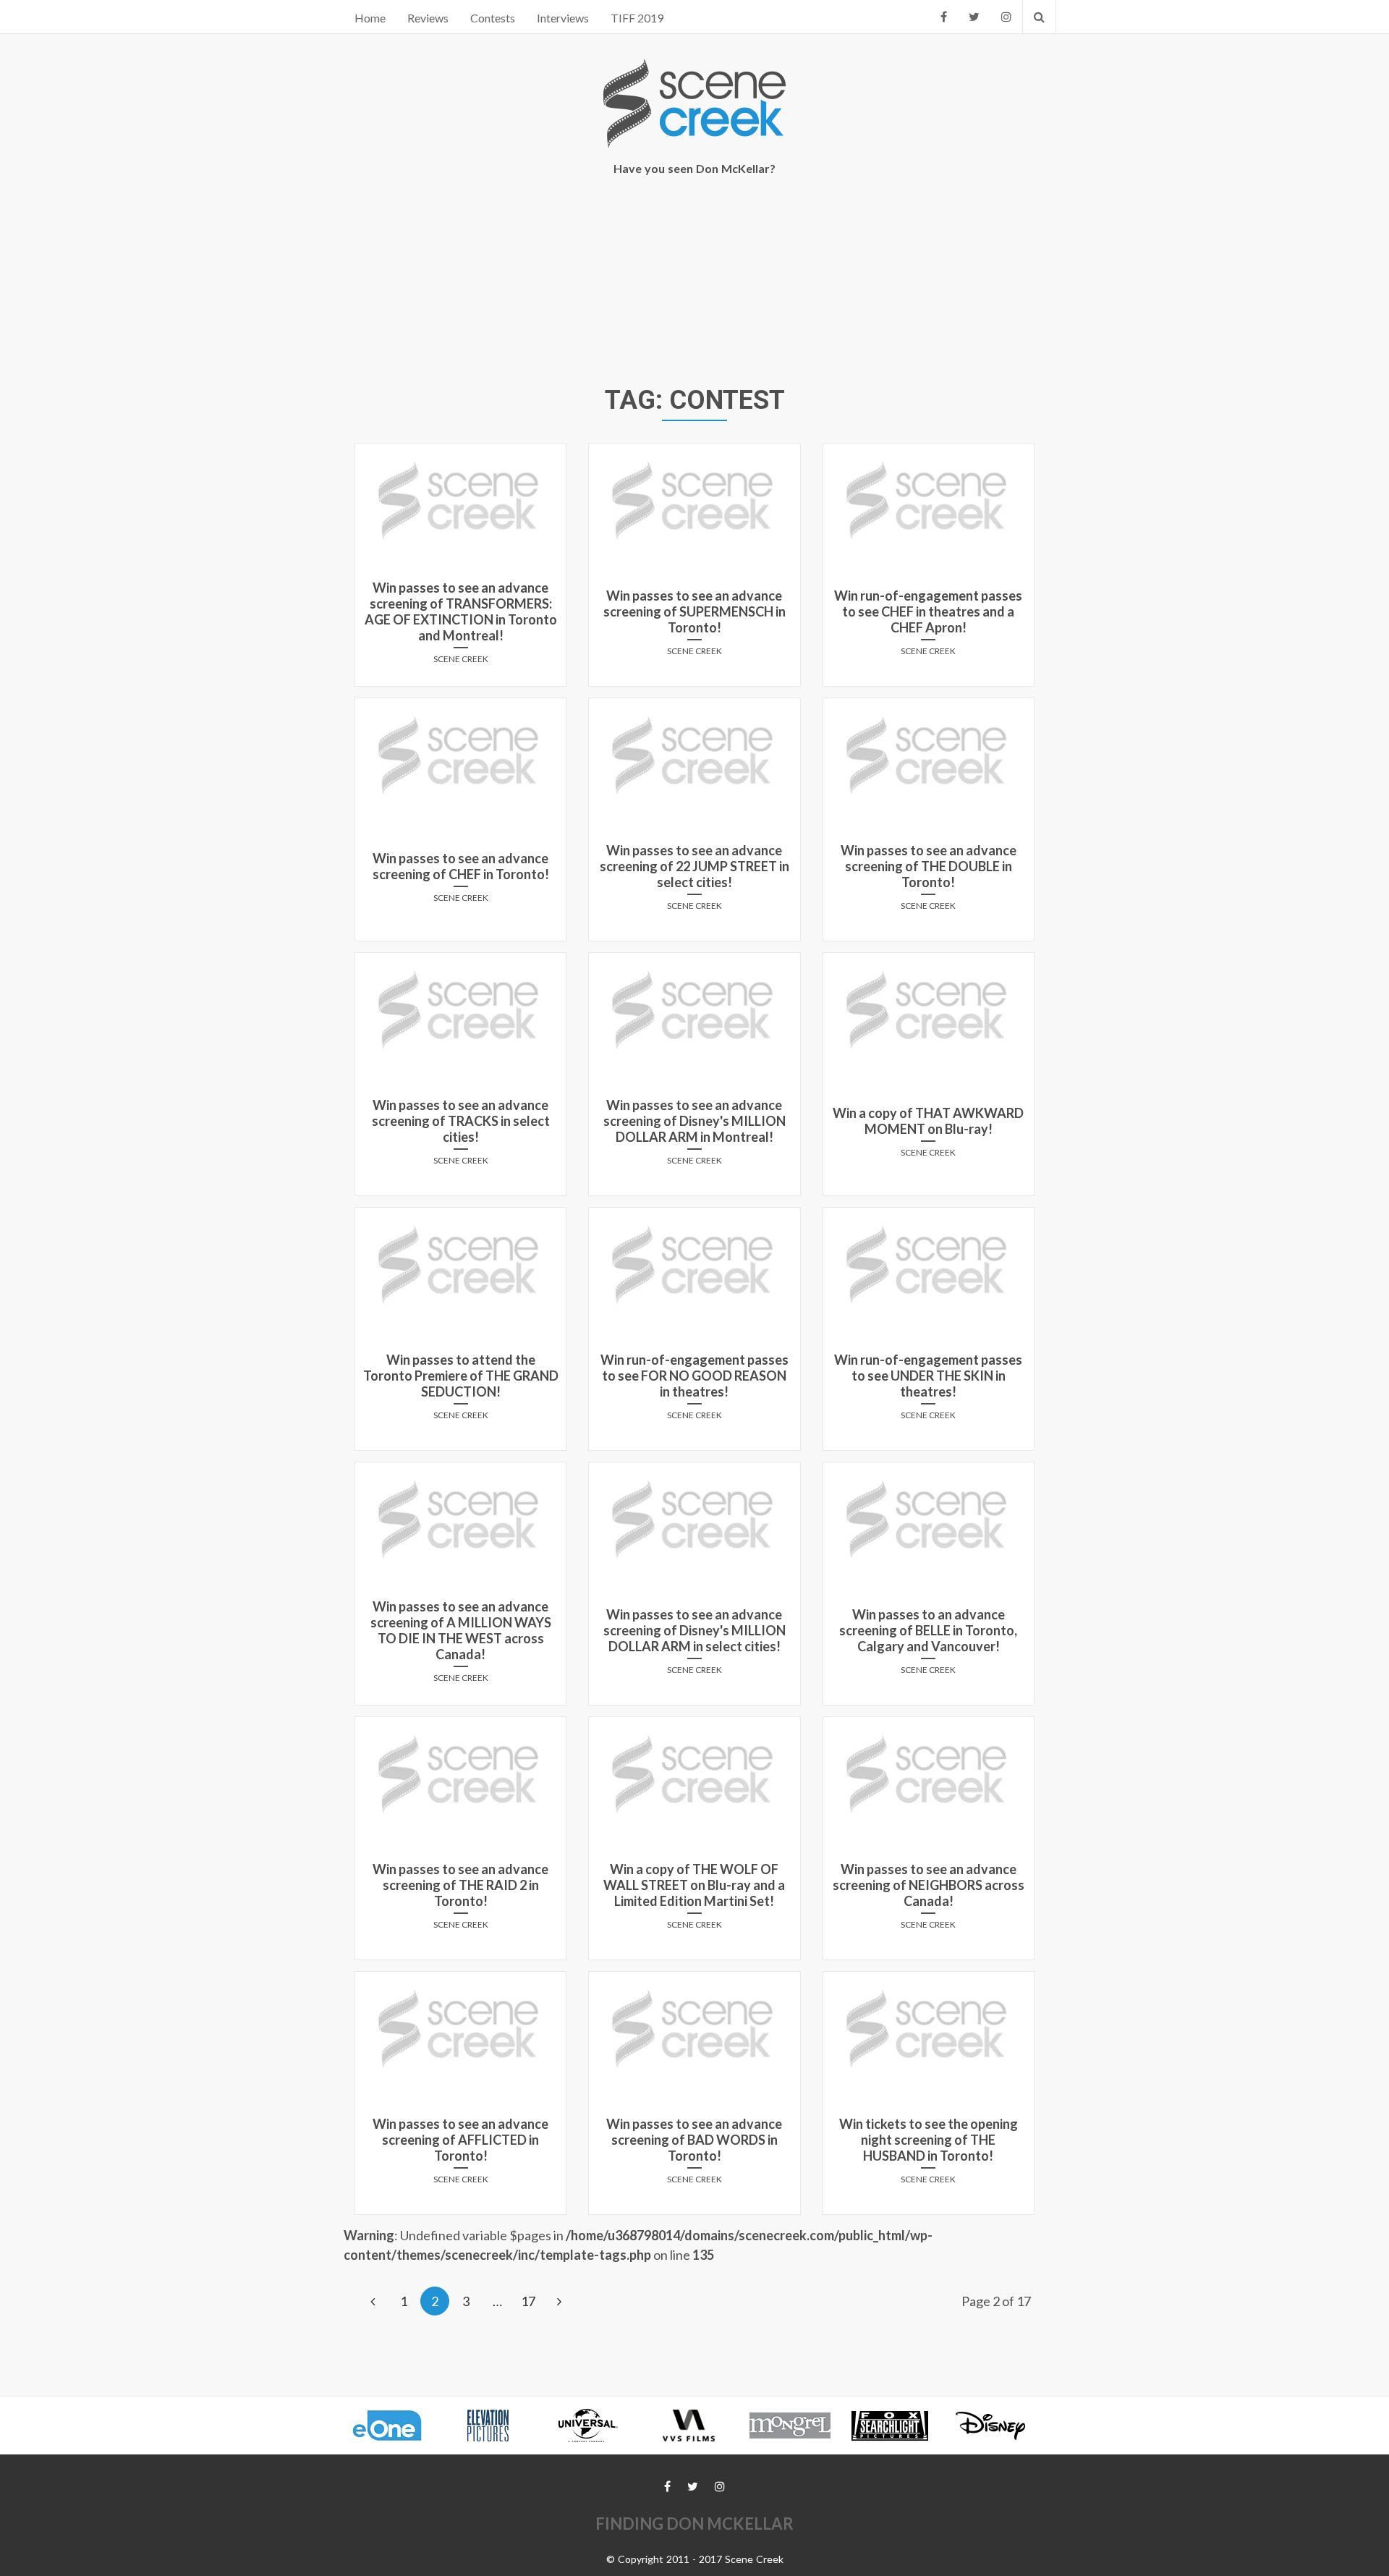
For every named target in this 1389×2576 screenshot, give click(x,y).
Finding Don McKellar (694, 2524)
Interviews (563, 18)
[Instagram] (1006, 17)
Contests (493, 18)
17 (528, 2301)
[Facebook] (944, 17)
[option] (394, 2425)
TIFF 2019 (637, 18)
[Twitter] (974, 17)
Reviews (428, 18)
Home (370, 18)
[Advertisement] (694, 283)
